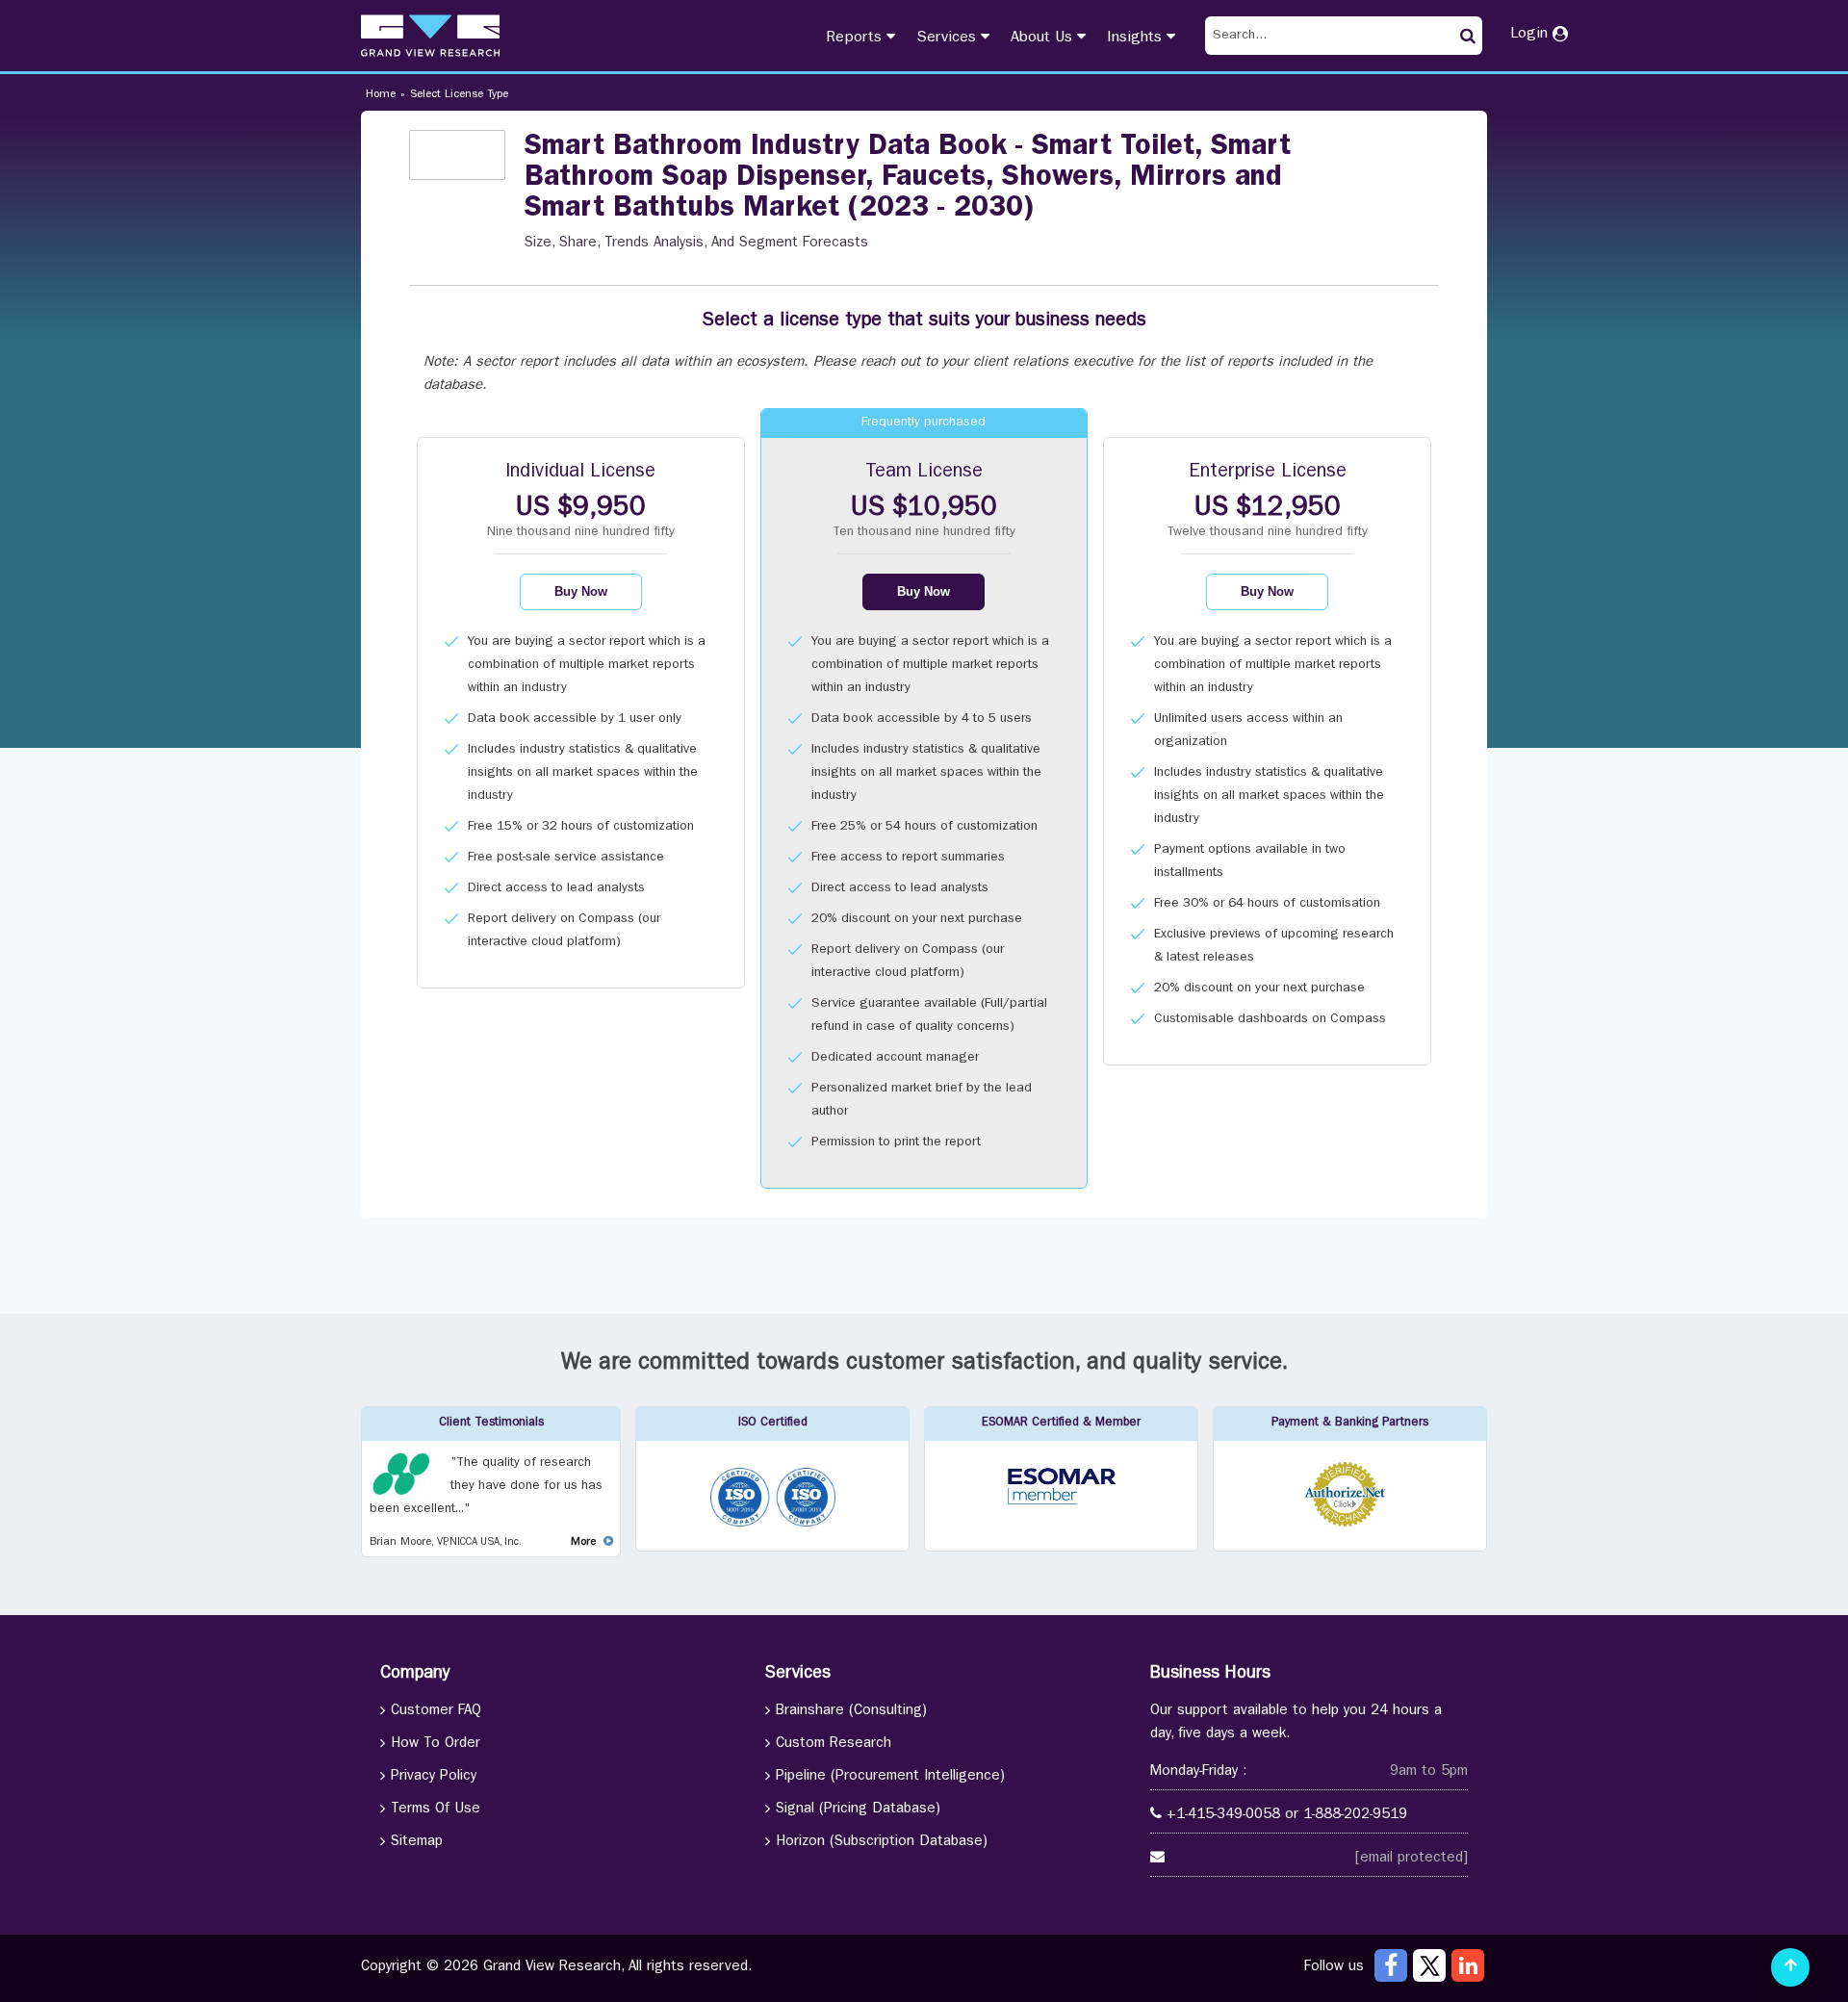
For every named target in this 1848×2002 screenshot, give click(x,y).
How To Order (436, 1745)
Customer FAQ (436, 1712)
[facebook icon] (1391, 1965)
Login (1531, 35)
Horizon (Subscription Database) (882, 1843)
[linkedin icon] (1468, 1965)
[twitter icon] (1429, 1965)
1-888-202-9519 (1355, 1816)
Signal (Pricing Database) (858, 1810)
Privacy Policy (434, 1777)
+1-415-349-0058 (1223, 1816)
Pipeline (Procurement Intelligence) (890, 1777)
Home (381, 95)
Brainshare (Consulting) (851, 1712)
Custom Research (834, 1745)
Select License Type (459, 95)
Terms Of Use (436, 1810)
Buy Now (581, 591)
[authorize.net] (1350, 1524)
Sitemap (417, 1843)
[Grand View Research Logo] (430, 36)
